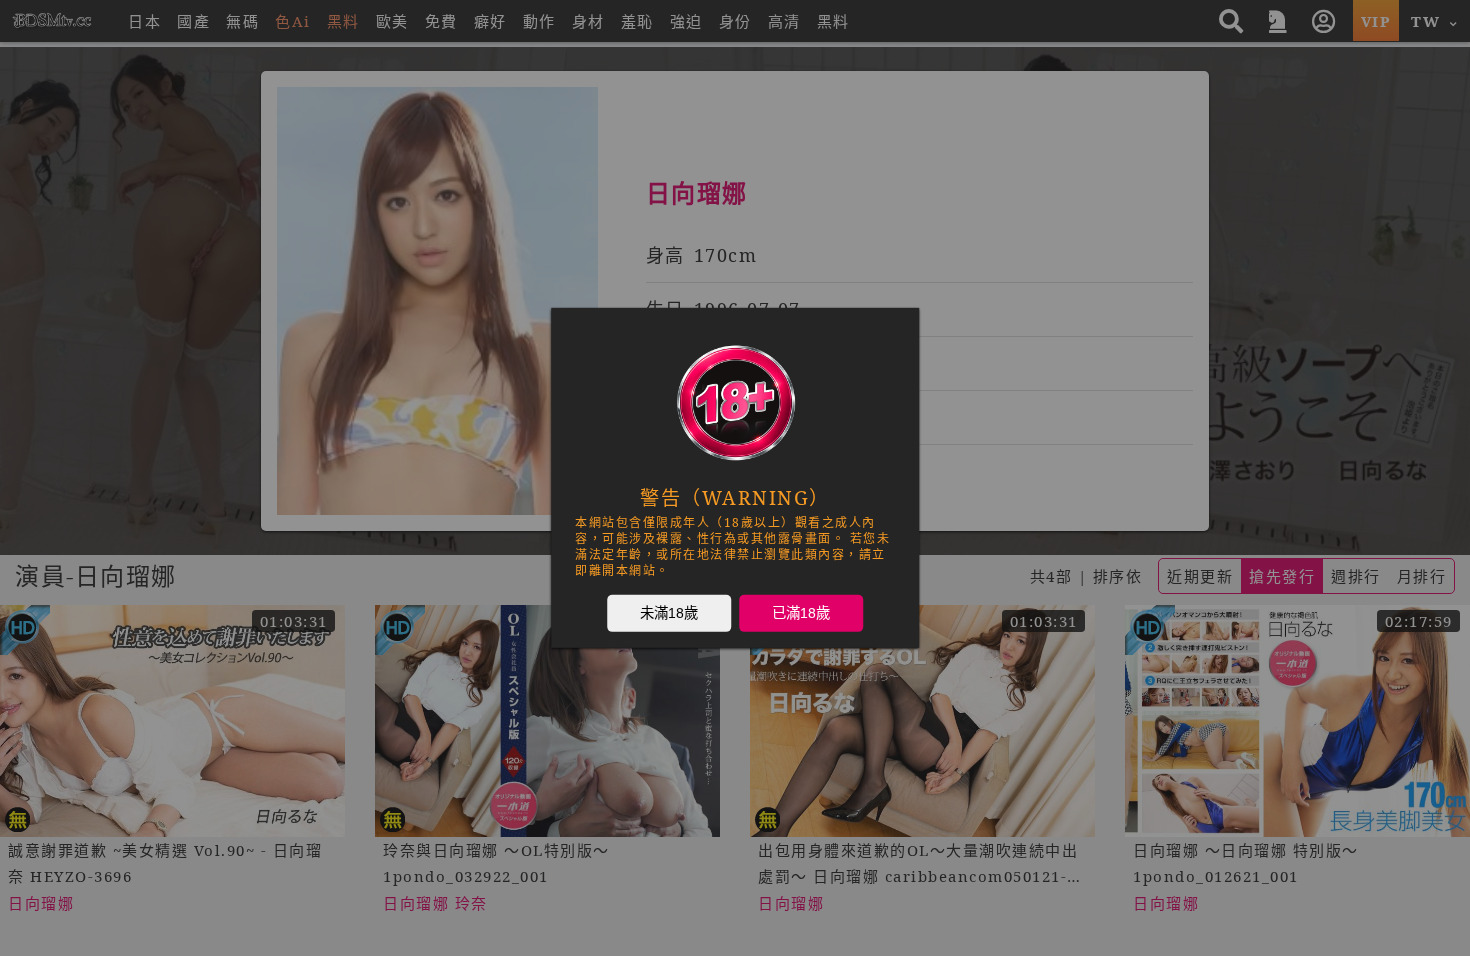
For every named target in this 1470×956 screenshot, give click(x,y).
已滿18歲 (801, 613)
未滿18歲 (669, 613)
